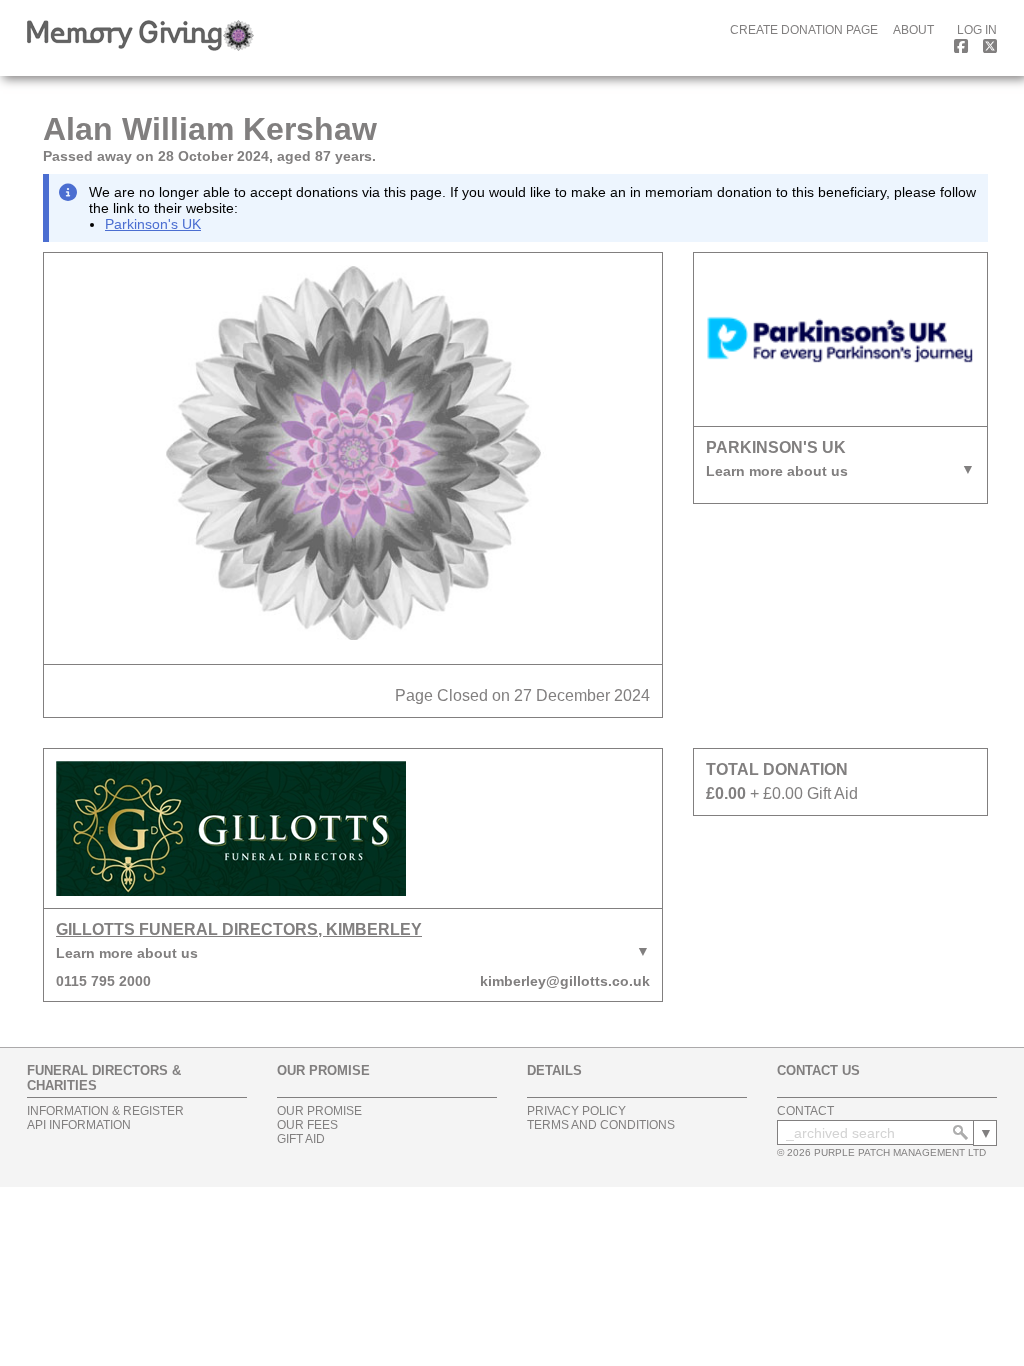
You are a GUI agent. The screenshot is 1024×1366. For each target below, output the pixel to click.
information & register (105, 1111)
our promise (319, 1111)
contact (805, 1111)
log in (977, 30)
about (913, 30)
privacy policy (576, 1111)
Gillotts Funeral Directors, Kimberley (239, 929)
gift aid (301, 1139)
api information (79, 1125)
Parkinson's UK (153, 224)
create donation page (804, 30)
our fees (307, 1125)
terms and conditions (601, 1125)
